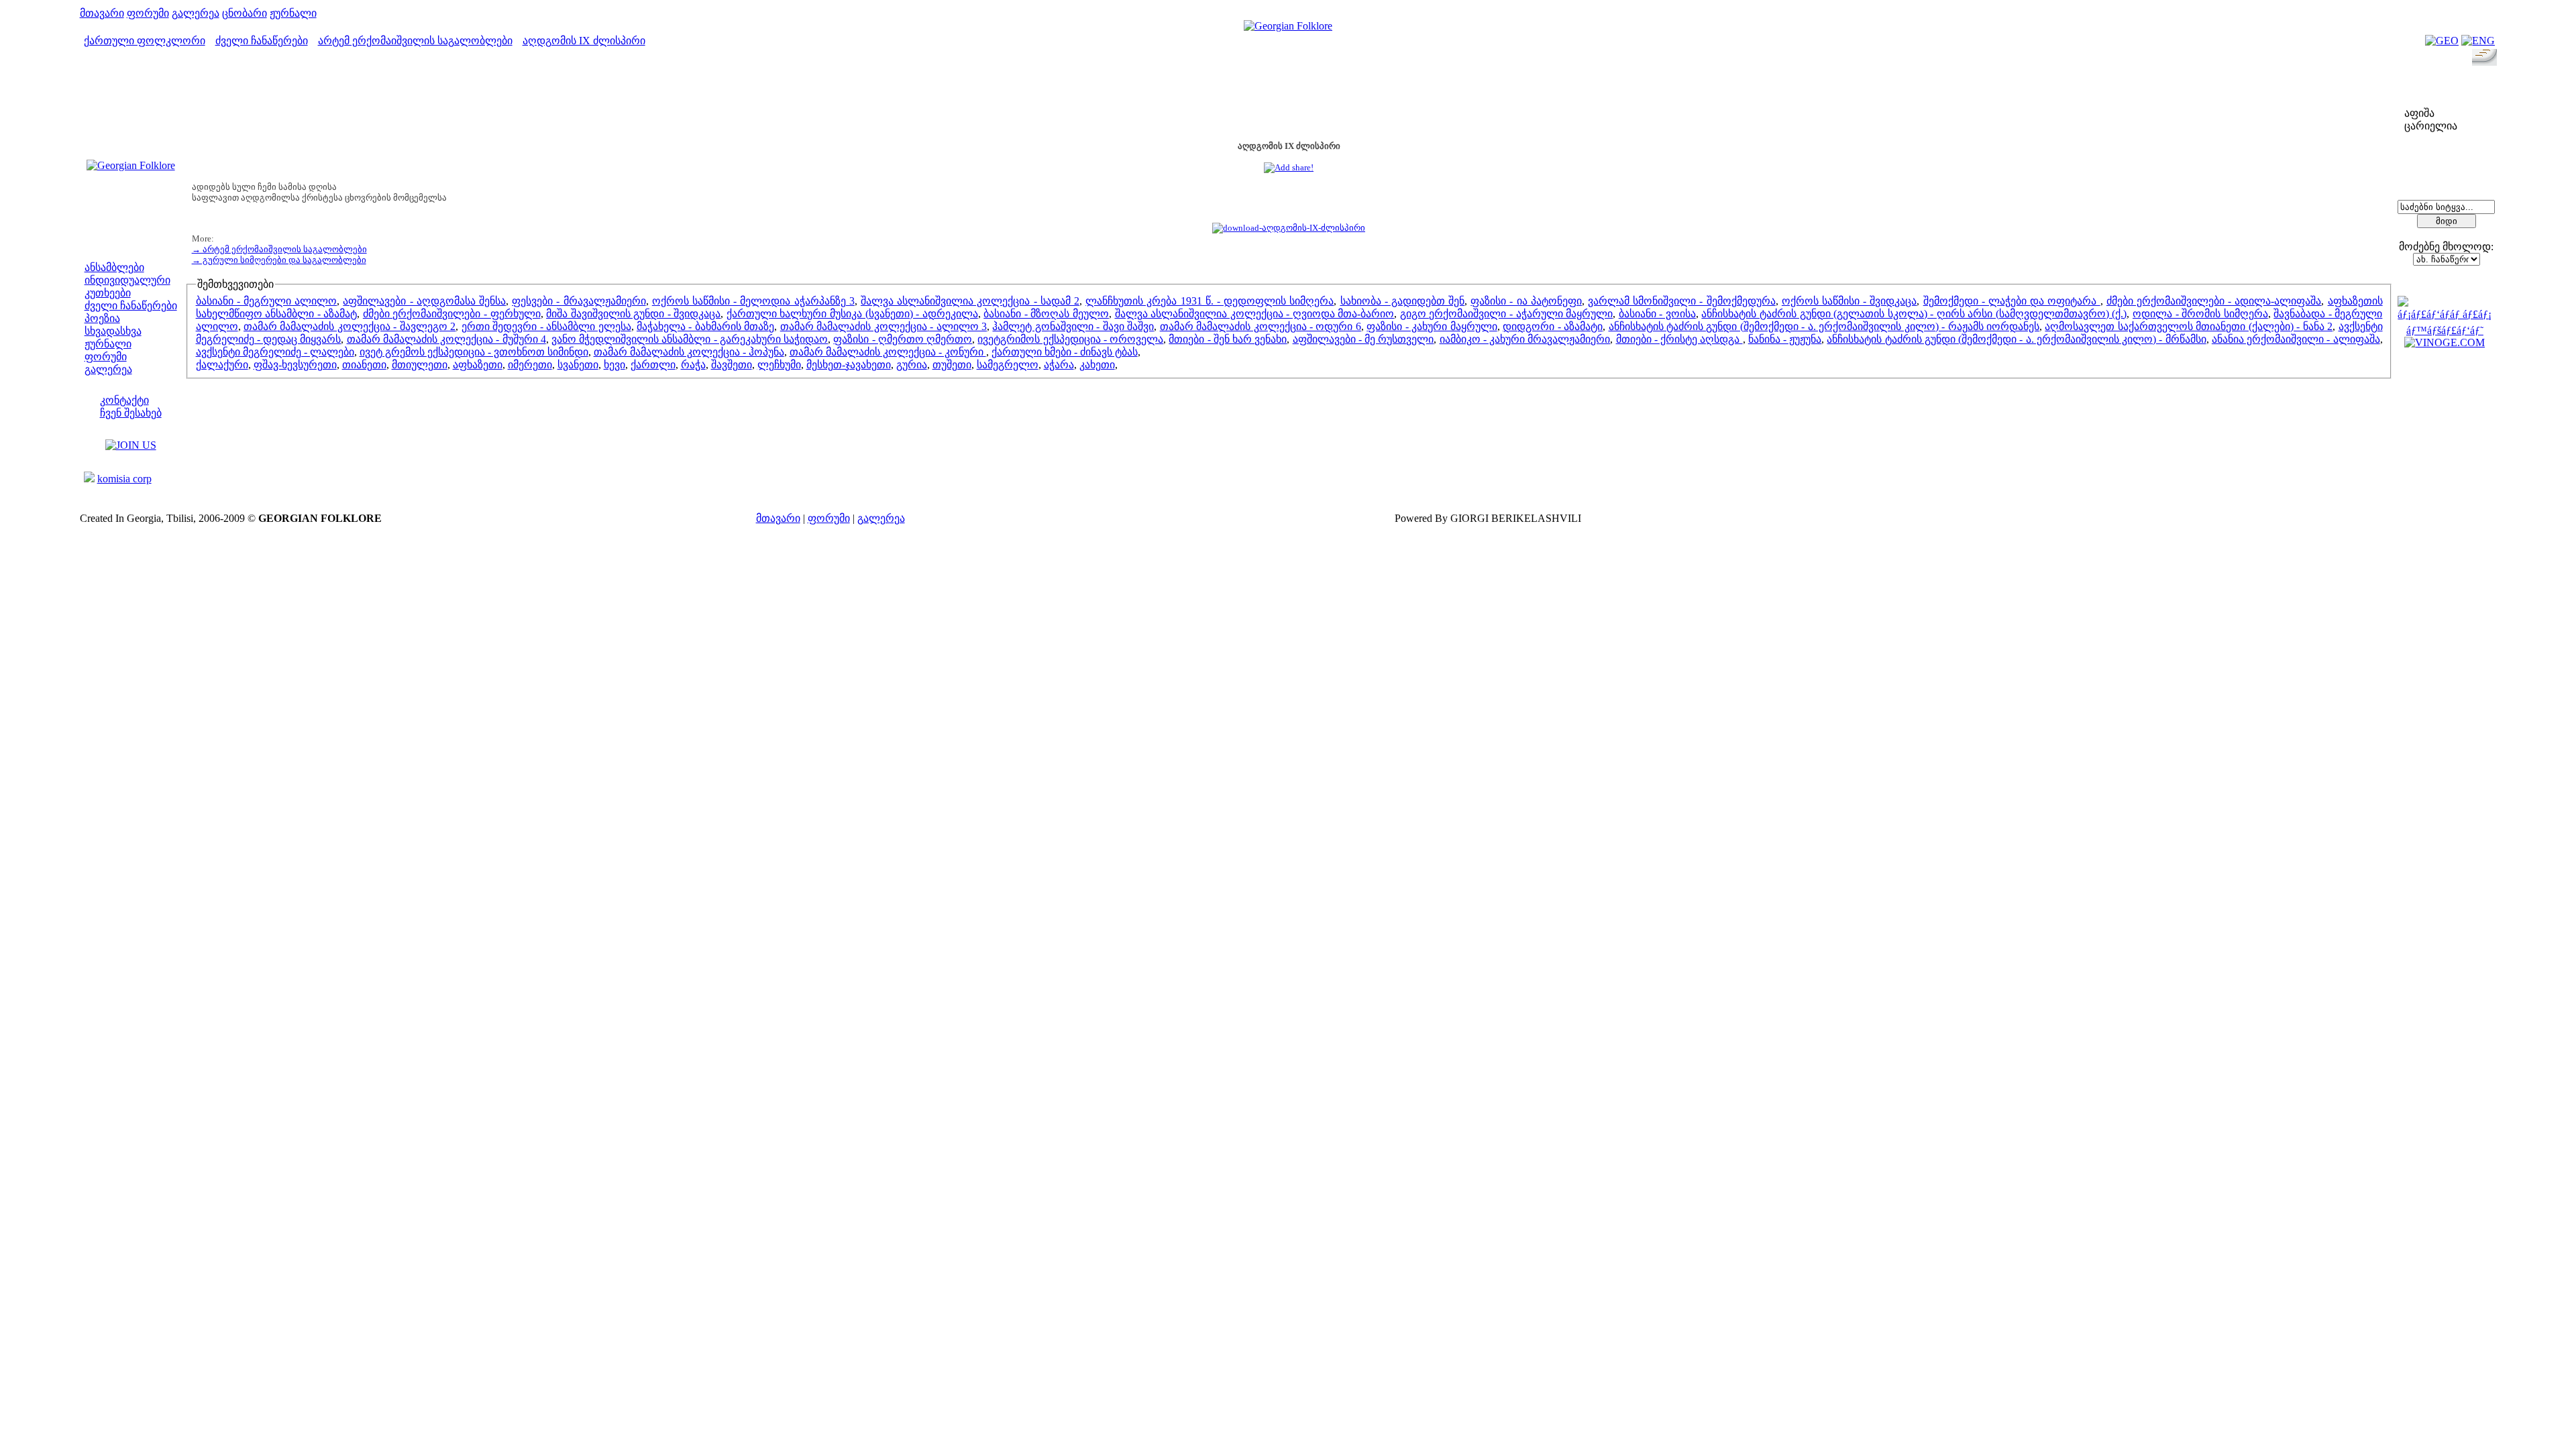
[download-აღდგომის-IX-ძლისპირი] (1289, 228)
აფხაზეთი (478, 365)
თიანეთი (364, 365)
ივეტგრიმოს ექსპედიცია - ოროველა (1070, 339)
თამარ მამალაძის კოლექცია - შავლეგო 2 (350, 326)
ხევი (614, 365)
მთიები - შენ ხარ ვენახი (1228, 339)
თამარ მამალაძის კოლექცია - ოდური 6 (1260, 326)
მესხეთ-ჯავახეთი (849, 365)
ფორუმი (148, 13)
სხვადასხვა (113, 331)
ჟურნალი (293, 13)
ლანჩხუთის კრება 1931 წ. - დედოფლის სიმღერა (1210, 301)
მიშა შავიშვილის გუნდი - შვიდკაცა (633, 314)
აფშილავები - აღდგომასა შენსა (424, 301)
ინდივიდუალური (127, 280)
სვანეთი (578, 365)
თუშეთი (952, 365)
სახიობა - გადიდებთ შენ (1403, 301)
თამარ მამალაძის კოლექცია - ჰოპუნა (689, 352)
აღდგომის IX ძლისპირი (584, 41)
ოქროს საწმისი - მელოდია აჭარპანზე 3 (753, 301)
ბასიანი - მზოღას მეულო (1046, 314)
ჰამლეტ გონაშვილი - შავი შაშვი (1073, 326)
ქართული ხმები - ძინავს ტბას (1065, 352)
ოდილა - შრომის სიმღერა (2200, 314)
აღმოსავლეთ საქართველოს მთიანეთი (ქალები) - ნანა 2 (2189, 326)
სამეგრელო (1008, 365)
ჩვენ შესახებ (131, 413)
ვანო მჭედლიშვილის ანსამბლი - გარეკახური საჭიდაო (690, 339)
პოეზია (102, 318)
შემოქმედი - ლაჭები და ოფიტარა (2012, 301)
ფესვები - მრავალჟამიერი (579, 301)
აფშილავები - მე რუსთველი (1363, 339)
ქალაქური (222, 365)
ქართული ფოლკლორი (145, 41)
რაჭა (693, 365)
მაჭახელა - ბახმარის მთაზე (705, 326)
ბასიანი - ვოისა (1657, 314)
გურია (912, 365)
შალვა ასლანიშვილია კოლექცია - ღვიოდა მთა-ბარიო (1255, 314)
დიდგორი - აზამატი (1553, 326)
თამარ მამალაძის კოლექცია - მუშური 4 (446, 339)
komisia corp (124, 479)
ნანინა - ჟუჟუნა (1785, 339)
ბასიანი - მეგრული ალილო (267, 301)
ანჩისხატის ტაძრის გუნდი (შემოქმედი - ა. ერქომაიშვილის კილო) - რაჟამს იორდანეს (1824, 326)
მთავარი (102, 13)
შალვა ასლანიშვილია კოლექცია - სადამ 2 (970, 301)
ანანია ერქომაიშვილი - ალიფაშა (2296, 339)
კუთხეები (108, 293)
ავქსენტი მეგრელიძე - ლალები (275, 352)
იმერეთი (530, 365)
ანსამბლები (114, 267)
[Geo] (2442, 41)
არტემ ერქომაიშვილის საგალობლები (415, 41)
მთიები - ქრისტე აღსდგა (1679, 339)
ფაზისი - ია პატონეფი (1526, 301)
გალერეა (196, 13)
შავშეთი (732, 365)
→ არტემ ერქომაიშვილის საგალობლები (279, 249)
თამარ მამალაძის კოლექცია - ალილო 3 (883, 326)
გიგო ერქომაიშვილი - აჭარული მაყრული (1506, 314)
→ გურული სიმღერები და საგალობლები (279, 260)
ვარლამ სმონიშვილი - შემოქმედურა (1682, 301)
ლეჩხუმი (779, 365)
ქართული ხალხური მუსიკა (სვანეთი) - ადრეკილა (852, 314)
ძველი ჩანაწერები (262, 41)
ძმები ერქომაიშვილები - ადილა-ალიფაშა (2214, 301)
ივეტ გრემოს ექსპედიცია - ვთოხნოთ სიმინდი (474, 352)
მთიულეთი (420, 365)
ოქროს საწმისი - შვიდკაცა (1849, 301)
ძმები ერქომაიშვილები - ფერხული (452, 314)
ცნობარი (245, 13)
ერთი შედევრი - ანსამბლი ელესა (546, 326)
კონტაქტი (124, 400)
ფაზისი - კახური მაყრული (1432, 326)
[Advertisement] (1289, 100)
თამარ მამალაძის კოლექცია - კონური (888, 352)
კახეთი (1097, 365)
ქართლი (653, 365)
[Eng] (2478, 41)
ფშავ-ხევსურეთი (295, 365)
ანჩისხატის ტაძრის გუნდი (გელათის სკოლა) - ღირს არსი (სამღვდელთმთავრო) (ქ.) (1914, 314)
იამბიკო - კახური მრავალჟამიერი (1525, 339)
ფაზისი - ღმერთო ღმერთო (903, 339)
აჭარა (1059, 365)
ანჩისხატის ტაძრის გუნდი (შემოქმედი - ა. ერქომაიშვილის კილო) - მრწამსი (2016, 339)
